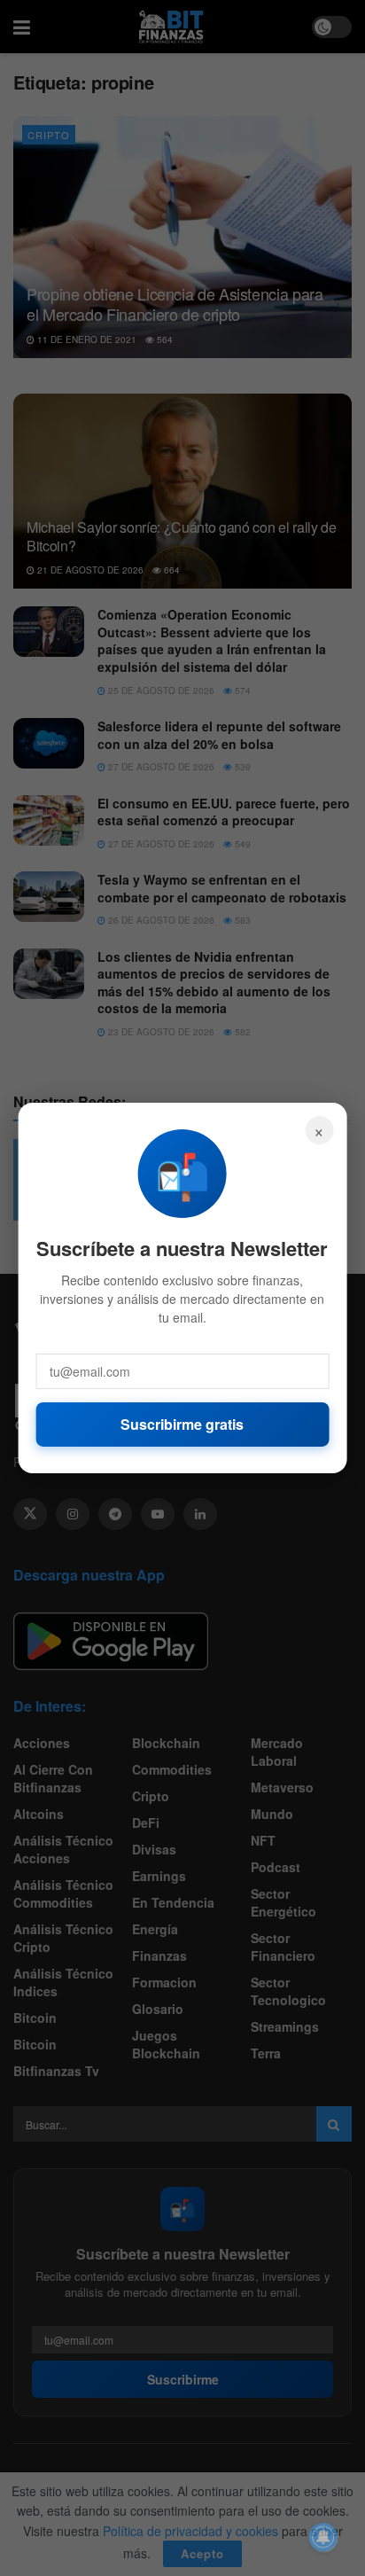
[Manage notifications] (323, 2537)
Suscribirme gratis (182, 1424)
